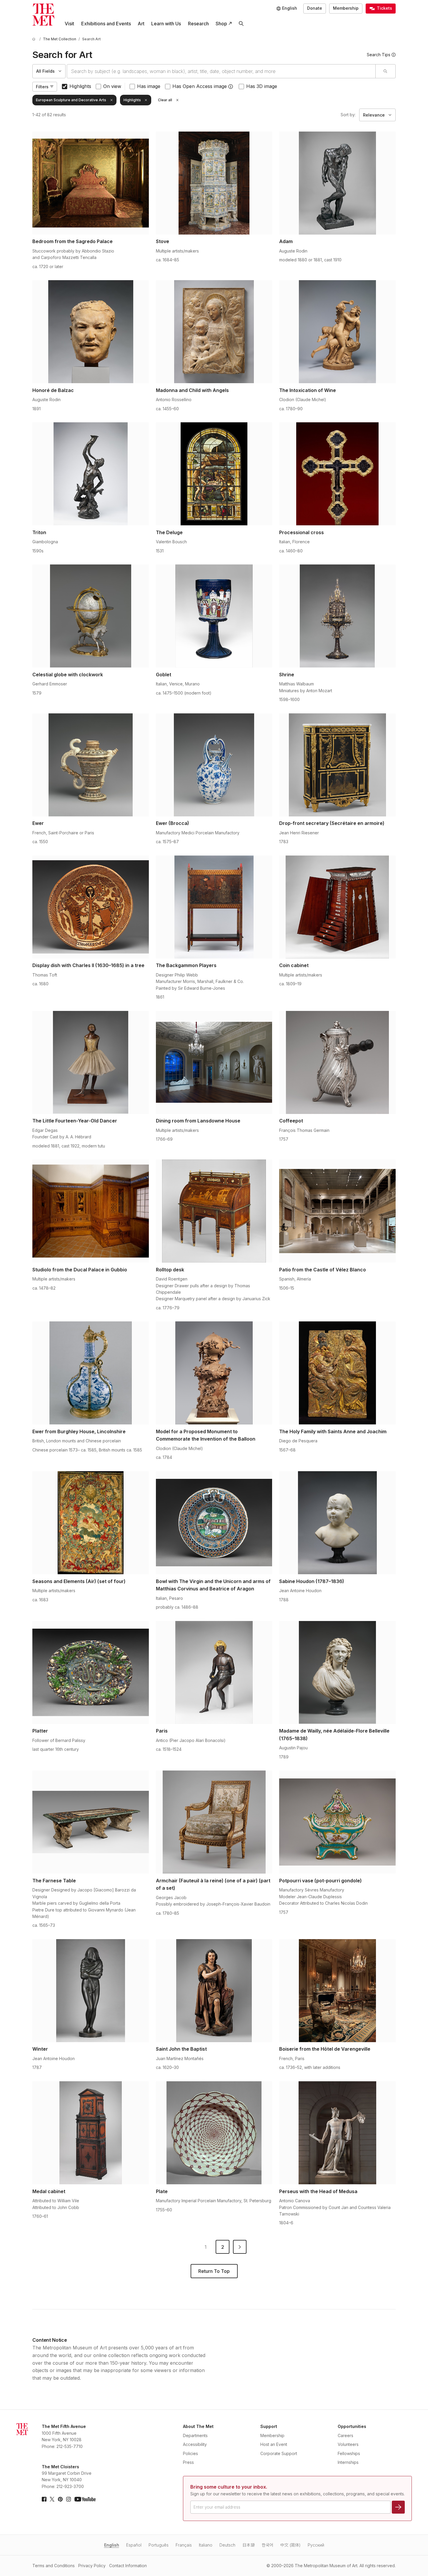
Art (141, 24)
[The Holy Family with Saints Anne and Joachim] (337, 1373)
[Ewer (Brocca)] (214, 765)
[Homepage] (43, 15)
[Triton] (91, 474)
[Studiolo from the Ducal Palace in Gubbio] (91, 1211)
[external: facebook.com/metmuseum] (44, 2499)
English (112, 2545)
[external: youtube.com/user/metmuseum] (85, 2499)
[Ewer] (91, 765)
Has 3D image (262, 86)
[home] (35, 39)
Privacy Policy (92, 2566)
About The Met (198, 2426)
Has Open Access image (200, 86)
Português (159, 2545)
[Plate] (214, 2133)
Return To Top (214, 2271)
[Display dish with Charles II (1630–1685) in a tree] (91, 907)
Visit (69, 24)
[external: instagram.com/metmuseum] (69, 2499)
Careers (345, 2435)
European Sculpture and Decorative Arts (71, 100)
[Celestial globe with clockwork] (91, 616)
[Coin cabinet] (337, 907)
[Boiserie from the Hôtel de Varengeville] (337, 1991)
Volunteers (348, 2444)
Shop (221, 24)
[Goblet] (214, 616)
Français (184, 2545)
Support (269, 2426)
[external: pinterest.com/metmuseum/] (60, 2499)
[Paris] (214, 1673)
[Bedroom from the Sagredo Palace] (91, 183)
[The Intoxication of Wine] (337, 332)
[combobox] (221, 71)
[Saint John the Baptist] (214, 1991)
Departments (195, 2435)
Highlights (80, 86)
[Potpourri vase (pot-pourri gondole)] (337, 1822)
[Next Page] (240, 2247)
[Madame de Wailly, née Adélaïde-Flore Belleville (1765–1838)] (337, 1673)
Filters (42, 87)
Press (188, 2462)
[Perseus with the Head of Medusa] (337, 2133)
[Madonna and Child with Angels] (214, 332)
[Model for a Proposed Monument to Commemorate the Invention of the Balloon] (214, 1373)
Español (134, 2545)
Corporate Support (279, 2453)
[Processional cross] (337, 474)
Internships (348, 2462)
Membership (346, 8)
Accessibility (195, 2444)
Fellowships (349, 2453)
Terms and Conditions (54, 2566)
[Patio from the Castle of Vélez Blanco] (337, 1211)
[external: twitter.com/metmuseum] (52, 2499)
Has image (149, 86)
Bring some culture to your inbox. (229, 2487)
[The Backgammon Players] (214, 907)
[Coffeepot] (337, 1062)
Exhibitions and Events (106, 24)
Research (198, 24)
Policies (190, 2453)
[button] (231, 87)
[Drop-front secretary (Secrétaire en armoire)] (337, 765)
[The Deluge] (214, 474)
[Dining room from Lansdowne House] (214, 1062)
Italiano (206, 2545)
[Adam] (337, 183)
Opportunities (352, 2426)
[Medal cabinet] (91, 2133)
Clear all (165, 100)
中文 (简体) (290, 2545)
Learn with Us (166, 24)
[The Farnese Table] (91, 1822)
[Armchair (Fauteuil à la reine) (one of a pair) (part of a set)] (214, 1822)
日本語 (249, 2545)
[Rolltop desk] (214, 1211)
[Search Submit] (385, 71)
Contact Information (128, 2566)
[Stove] (214, 183)
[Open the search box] (241, 24)
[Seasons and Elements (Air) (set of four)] (91, 1523)
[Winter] (91, 1991)
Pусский (316, 2545)
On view (112, 86)
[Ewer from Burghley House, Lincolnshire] (91, 1373)
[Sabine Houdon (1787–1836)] (337, 1523)
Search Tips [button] (379, 55)
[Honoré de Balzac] (91, 332)
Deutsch (227, 2545)
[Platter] (91, 1673)
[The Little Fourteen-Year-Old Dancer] (91, 1062)
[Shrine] (337, 616)
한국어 (268, 2545)
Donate (315, 8)
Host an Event (274, 2444)
